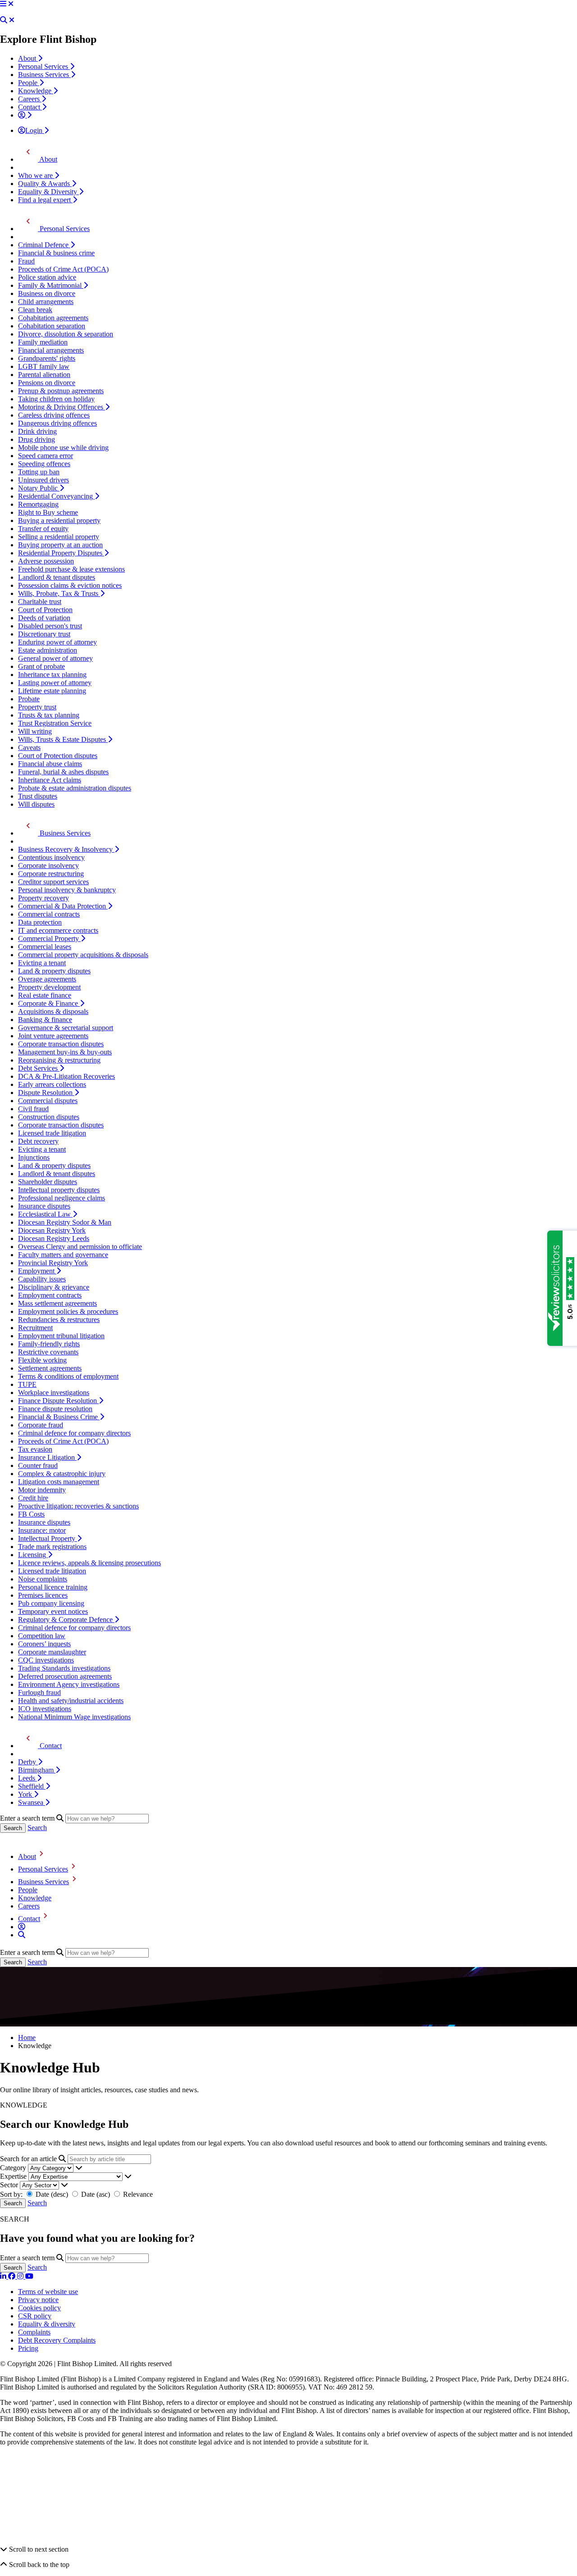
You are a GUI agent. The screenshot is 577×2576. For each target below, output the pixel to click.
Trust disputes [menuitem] (38, 796)
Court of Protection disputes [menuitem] (58, 756)
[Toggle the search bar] (22, 1935)
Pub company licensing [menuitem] (51, 1603)
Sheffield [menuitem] (32, 1786)
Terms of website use (48, 2292)
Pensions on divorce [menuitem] (47, 383)
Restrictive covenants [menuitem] (48, 1352)
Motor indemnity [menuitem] (42, 1490)
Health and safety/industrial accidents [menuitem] (71, 1701)
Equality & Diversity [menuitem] (48, 192)
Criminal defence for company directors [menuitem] (74, 1433)
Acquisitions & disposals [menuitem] (53, 1011)
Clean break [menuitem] (35, 310)
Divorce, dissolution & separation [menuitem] (66, 334)
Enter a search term (27, 1818)
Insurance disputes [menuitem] (44, 1206)
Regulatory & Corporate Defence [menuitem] (66, 1620)
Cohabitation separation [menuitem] (52, 326)
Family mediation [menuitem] (43, 342)
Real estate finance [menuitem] (45, 995)
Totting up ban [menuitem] (39, 472)
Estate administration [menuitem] (48, 650)
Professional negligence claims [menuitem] (62, 1198)
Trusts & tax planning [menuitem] (49, 715)
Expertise (13, 2176)
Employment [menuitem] (37, 1271)
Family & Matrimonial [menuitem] (51, 285)
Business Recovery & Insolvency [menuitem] (66, 849)
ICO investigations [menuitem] (45, 1709)
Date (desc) (52, 2194)
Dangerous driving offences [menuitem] (57, 423)
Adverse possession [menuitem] (46, 561)
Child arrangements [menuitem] (46, 302)
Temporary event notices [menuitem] (53, 1611)
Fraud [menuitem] (26, 261)
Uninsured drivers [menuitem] (44, 480)
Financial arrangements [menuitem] (51, 350)
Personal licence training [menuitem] (53, 1587)
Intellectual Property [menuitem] (48, 1538)
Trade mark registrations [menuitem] (52, 1547)
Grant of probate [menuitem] (41, 666)
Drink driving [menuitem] (37, 431)
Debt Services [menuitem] (39, 1068)
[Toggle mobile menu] (3, 4)
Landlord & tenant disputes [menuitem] (57, 577)
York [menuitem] (26, 1794)
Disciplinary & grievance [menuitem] (54, 1287)
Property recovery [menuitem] (44, 898)
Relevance (137, 2194)
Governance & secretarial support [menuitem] (66, 1028)
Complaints (34, 2332)
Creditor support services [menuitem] (53, 882)
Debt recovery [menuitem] (38, 1141)
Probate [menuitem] (29, 699)
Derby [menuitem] (28, 1762)
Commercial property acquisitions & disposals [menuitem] (83, 955)
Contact (29, 1919)
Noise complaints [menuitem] (43, 1579)
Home (27, 2038)
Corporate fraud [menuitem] (41, 1425)
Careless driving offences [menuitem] (54, 415)
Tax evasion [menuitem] (35, 1449)
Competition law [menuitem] (42, 1636)
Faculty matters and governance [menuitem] (63, 1255)
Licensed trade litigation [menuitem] (52, 1133)
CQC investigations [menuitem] (46, 1660)
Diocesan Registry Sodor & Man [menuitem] (65, 1222)
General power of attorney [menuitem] (55, 658)
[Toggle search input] (4, 20)
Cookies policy (39, 2308)
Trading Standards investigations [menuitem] (64, 1668)
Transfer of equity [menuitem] (43, 529)
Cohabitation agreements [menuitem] (53, 318)
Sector (9, 2185)
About (27, 1856)
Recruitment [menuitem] (35, 1328)
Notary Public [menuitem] (39, 488)
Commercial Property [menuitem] (49, 938)
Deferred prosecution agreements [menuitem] (65, 1676)
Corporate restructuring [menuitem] (51, 874)
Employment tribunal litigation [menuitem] (61, 1336)
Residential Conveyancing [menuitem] (56, 496)
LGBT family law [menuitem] (44, 366)
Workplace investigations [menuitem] (54, 1392)
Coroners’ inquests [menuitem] (44, 1644)
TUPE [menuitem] (27, 1384)
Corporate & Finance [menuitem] (49, 1003)
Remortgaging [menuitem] (38, 504)
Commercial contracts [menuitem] (49, 914)
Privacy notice (38, 2300)
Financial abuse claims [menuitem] (50, 764)
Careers (29, 1906)
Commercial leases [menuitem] (45, 947)
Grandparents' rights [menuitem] (47, 358)
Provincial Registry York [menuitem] (53, 1263)
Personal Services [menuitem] (44, 66)
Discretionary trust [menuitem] (44, 634)
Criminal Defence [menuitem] (44, 245)
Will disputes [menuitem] (36, 804)
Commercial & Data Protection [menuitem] (63, 906)
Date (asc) (96, 2194)
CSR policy (35, 2316)
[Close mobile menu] (11, 4)
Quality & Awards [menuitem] (45, 184)
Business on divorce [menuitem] (47, 293)
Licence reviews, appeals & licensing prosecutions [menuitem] (89, 1563)
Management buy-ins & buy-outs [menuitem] (65, 1052)
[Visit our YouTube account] (29, 2276)
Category (13, 2168)
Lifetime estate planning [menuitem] (52, 691)
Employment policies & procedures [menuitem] (68, 1311)
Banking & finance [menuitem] (45, 1020)
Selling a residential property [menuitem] (59, 537)
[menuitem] (25, 115)
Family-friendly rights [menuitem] (49, 1344)
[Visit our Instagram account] (21, 2276)
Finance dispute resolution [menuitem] (55, 1409)
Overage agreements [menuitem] (47, 979)
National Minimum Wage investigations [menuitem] (74, 1717)
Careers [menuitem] (30, 99)
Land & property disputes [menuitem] (54, 971)
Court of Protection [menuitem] (45, 610)
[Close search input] (12, 20)
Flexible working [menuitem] (42, 1360)
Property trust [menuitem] (37, 707)
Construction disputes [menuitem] (49, 1117)
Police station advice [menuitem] (47, 277)
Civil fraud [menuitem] (33, 1109)
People (28, 1890)
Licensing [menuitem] (33, 1555)
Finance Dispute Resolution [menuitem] (58, 1401)
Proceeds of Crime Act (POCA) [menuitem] (63, 269)
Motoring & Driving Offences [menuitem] (62, 407)
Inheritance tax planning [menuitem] (52, 675)
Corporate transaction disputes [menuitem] (61, 1044)
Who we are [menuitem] (36, 175)
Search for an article (28, 2159)
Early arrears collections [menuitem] (52, 1084)
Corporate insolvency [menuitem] (48, 865)
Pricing (28, 2348)
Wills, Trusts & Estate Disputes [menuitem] (63, 739)
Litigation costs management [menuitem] (59, 1482)
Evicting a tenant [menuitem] (42, 963)
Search (37, 1828)
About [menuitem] (28, 58)
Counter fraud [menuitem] (38, 1465)
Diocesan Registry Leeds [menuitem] (54, 1238)
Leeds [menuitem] (27, 1778)
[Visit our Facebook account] (13, 2276)
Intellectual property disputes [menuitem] (59, 1190)
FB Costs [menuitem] (31, 1514)
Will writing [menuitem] (35, 731)
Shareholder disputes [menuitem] (48, 1182)
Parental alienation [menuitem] (44, 375)
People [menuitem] (29, 83)
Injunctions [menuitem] (34, 1157)
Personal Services (43, 1869)
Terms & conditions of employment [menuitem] (68, 1376)
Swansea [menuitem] (32, 1802)
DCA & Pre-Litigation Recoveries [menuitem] (66, 1076)
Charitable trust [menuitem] (40, 602)
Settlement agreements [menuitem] (50, 1368)
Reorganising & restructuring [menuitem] (59, 1060)
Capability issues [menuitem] (42, 1279)
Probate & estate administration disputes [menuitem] (75, 788)
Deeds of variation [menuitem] (44, 618)
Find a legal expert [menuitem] (45, 200)
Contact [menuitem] (30, 107)
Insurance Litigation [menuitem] (47, 1457)
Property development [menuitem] (49, 987)
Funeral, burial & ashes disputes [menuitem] (63, 772)
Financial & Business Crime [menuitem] (59, 1417)
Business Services (44, 1882)
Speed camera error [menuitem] (46, 456)
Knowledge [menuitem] (36, 91)
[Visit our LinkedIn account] (4, 2276)
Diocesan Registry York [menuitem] (52, 1230)
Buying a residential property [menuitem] (59, 520)
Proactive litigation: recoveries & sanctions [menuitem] (78, 1506)
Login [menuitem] (35, 130)
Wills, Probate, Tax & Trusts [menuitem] (59, 593)
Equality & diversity (47, 2324)
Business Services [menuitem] (44, 75)
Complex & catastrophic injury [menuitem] (62, 1474)
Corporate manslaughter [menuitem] (52, 1652)
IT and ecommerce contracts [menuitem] (58, 930)
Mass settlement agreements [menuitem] (57, 1303)
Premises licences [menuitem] (43, 1595)
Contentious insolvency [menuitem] (51, 857)
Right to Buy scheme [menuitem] (48, 512)
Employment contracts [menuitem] (50, 1295)
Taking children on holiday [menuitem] (56, 399)
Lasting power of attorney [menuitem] (55, 683)
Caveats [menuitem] (29, 747)
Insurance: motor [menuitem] (42, 1530)
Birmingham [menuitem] (37, 1770)
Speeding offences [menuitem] (44, 464)
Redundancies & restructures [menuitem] (59, 1320)
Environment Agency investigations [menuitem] (69, 1684)
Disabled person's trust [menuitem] (50, 626)
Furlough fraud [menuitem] (39, 1692)
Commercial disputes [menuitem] (48, 1101)
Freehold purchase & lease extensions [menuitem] (71, 569)
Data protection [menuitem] (40, 922)
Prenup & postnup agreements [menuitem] (61, 391)
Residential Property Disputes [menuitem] (61, 553)
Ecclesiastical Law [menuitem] (45, 1214)
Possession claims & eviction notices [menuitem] (70, 585)
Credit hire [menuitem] (33, 1498)
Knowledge (35, 1898)
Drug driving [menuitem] (37, 439)
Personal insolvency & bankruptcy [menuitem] (67, 890)
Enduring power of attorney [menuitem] (57, 642)
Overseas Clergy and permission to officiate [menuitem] (80, 1247)
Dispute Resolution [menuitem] (46, 1093)
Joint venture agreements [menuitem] (53, 1036)
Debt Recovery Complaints (57, 2340)
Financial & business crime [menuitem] (56, 253)
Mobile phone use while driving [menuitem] (63, 448)
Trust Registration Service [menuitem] (55, 723)
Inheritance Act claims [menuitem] (50, 780)
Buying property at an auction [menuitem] (60, 545)
